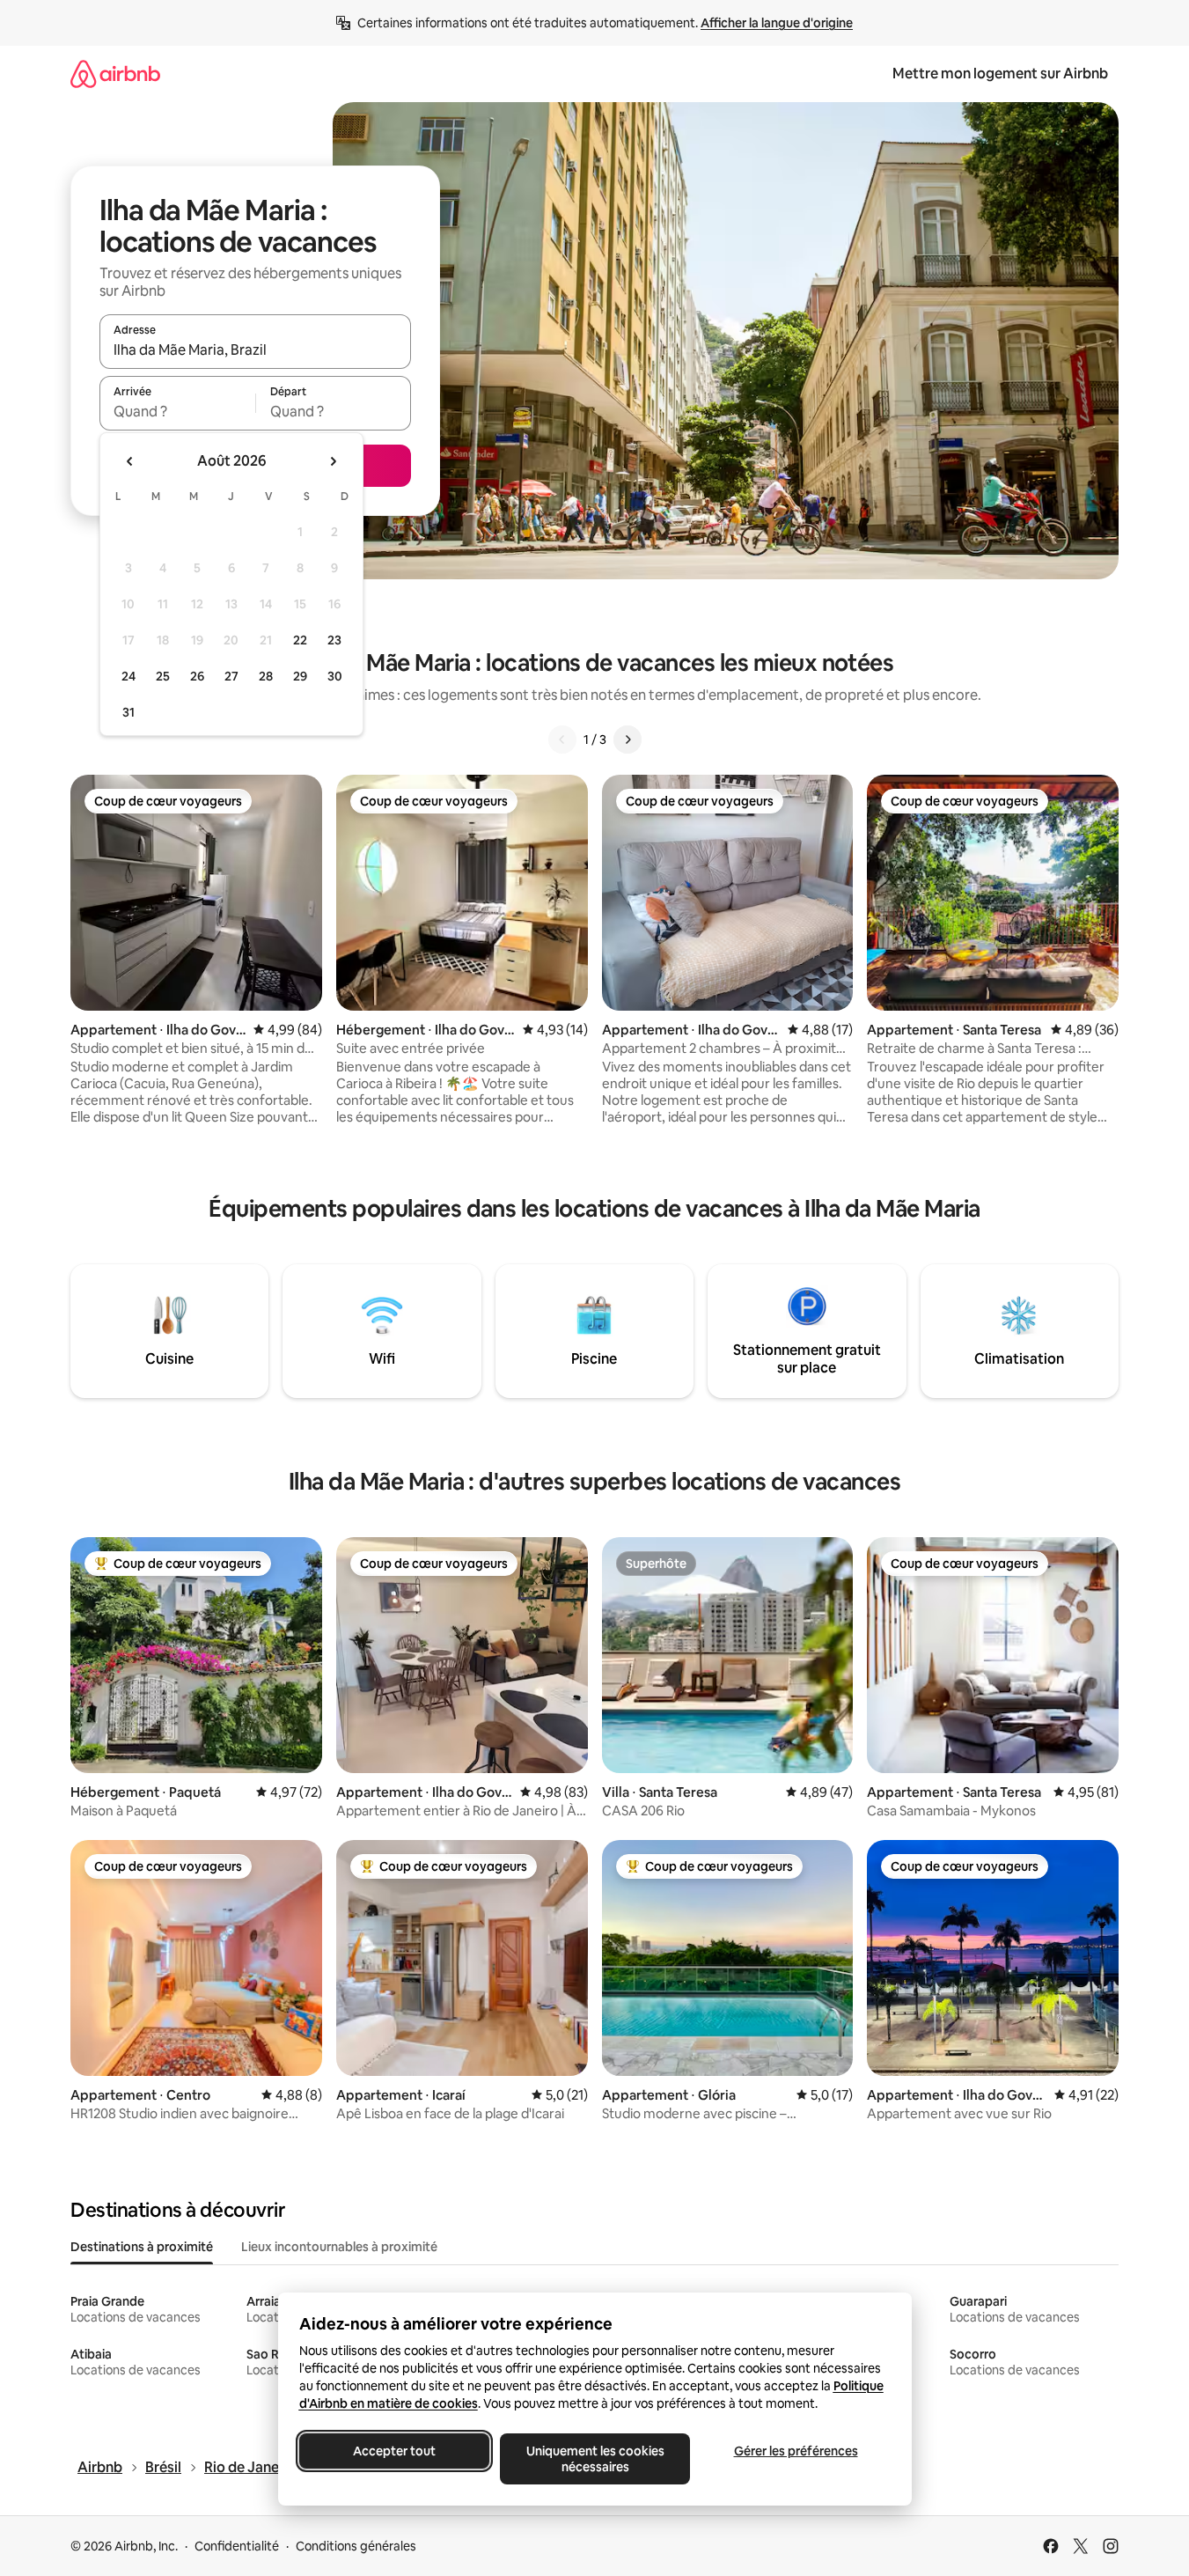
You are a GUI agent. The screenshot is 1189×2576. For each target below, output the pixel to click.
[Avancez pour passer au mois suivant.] (333, 461)
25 (163, 676)
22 (300, 640)
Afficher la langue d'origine (777, 23)
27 (231, 676)
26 (197, 676)
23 (334, 640)
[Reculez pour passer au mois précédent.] (130, 461)
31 (128, 712)
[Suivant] (628, 740)
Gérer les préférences (795, 2451)
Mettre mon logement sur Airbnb (1000, 74)
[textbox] (177, 411)
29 (300, 676)
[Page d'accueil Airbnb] (115, 74)
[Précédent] (562, 740)
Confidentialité (237, 2546)
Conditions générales (356, 2546)
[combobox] (255, 350)
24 (128, 676)
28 (266, 676)
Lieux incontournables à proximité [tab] (339, 2247)
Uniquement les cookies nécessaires (594, 2459)
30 (335, 676)
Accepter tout (394, 2451)
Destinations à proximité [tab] (142, 2247)
